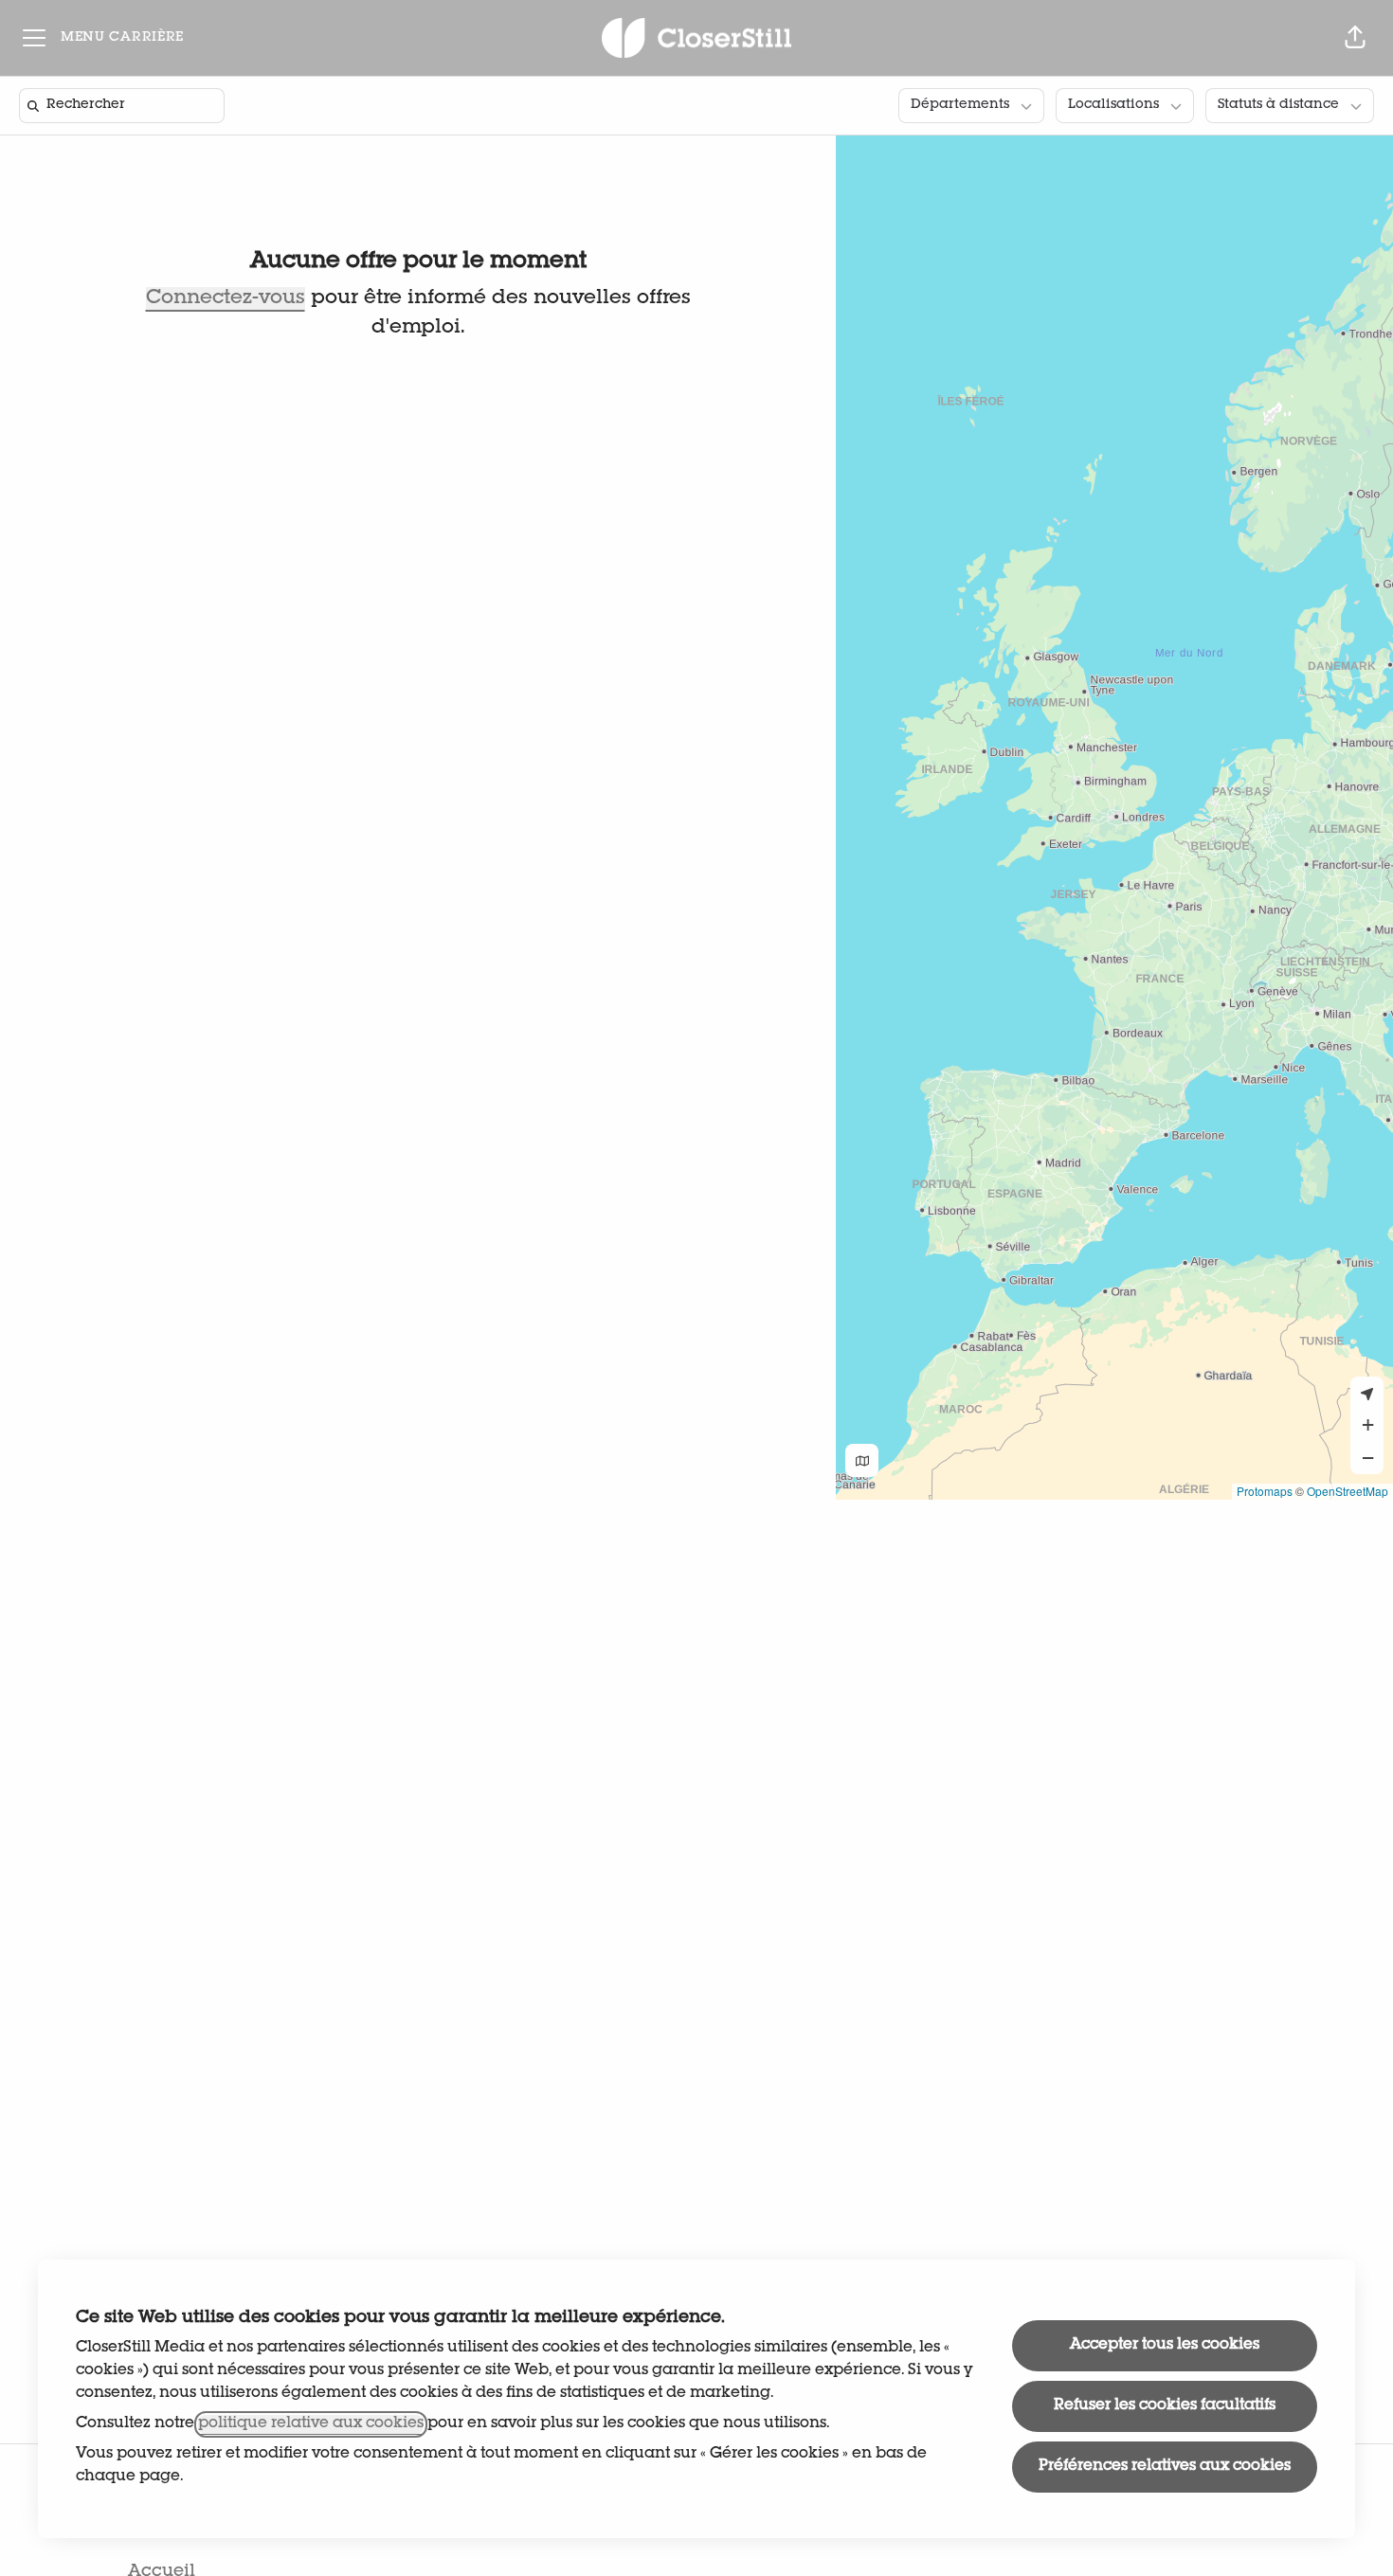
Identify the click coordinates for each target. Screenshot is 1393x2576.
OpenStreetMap (1348, 1491)
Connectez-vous (226, 299)
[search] (126, 106)
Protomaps (1265, 1491)
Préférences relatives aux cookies (1165, 2467)
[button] (1355, 38)
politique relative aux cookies (311, 2424)
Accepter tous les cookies (1165, 2346)
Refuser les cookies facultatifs (1165, 2406)
